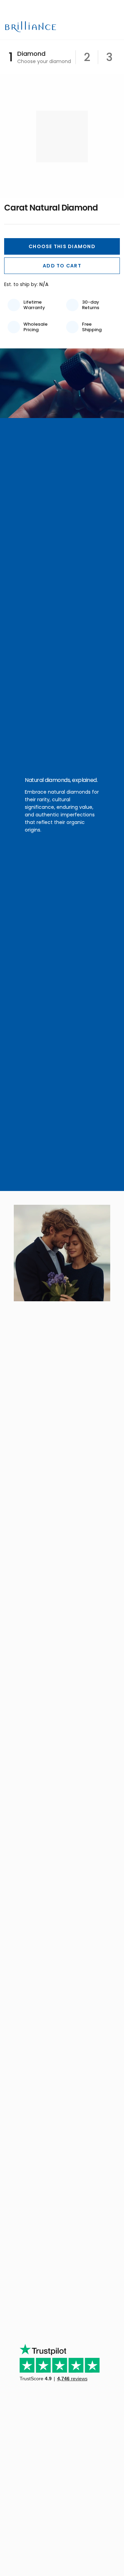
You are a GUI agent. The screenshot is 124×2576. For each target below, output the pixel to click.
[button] (62, 246)
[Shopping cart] (103, 27)
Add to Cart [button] (62, 266)
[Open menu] (115, 27)
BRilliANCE (32, 27)
